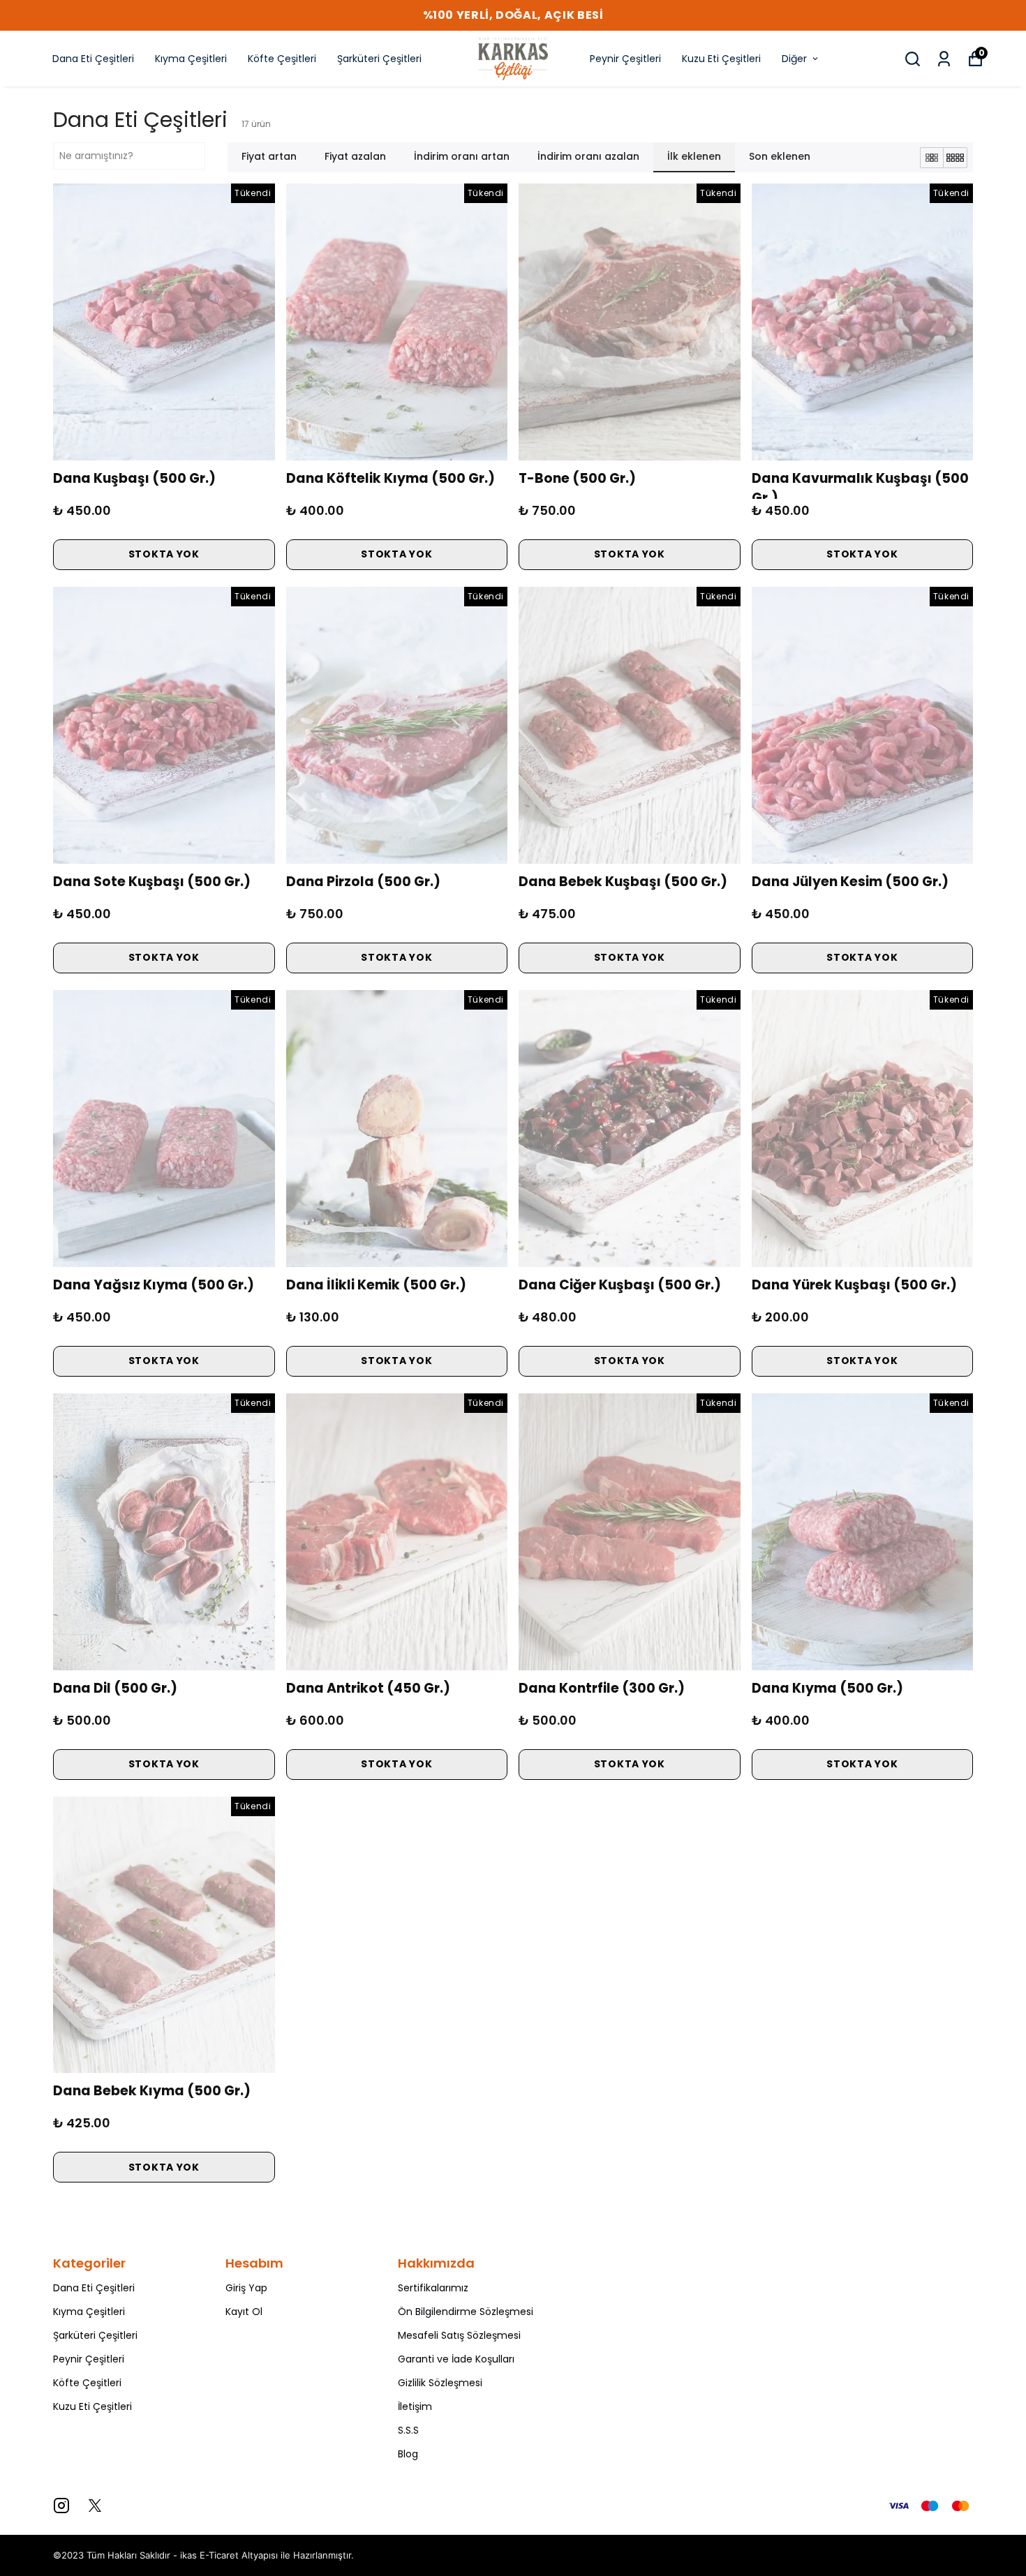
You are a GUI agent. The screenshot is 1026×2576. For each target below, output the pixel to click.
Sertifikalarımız (433, 2288)
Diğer (794, 59)
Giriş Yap (246, 2288)
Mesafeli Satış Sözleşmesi (459, 2335)
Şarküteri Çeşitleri (379, 59)
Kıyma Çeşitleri (191, 59)
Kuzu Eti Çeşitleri (721, 59)
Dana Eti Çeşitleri (93, 59)
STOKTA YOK (164, 554)
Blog (408, 2454)
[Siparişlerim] (944, 59)
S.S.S (408, 2430)
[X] (95, 2506)
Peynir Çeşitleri (625, 59)
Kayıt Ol (244, 2312)
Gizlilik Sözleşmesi (440, 2383)
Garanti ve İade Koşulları (456, 2359)
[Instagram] (61, 2506)
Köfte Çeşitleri (282, 59)
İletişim (415, 2406)
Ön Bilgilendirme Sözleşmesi (466, 2312)
